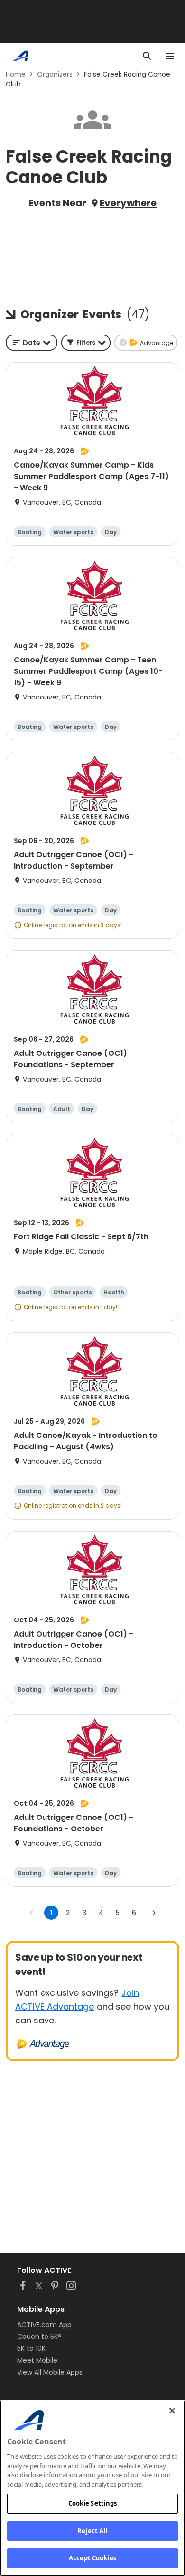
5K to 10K (31, 2348)
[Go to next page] (154, 1913)
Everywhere (128, 203)
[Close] (172, 2411)
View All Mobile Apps (50, 2372)
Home (16, 74)
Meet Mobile (37, 2360)
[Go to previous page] (32, 1913)
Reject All (92, 2531)
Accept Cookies (92, 2558)
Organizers (55, 74)
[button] (86, 343)
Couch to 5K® (39, 2337)
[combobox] (32, 343)
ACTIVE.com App (44, 2325)
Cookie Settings (93, 2503)
